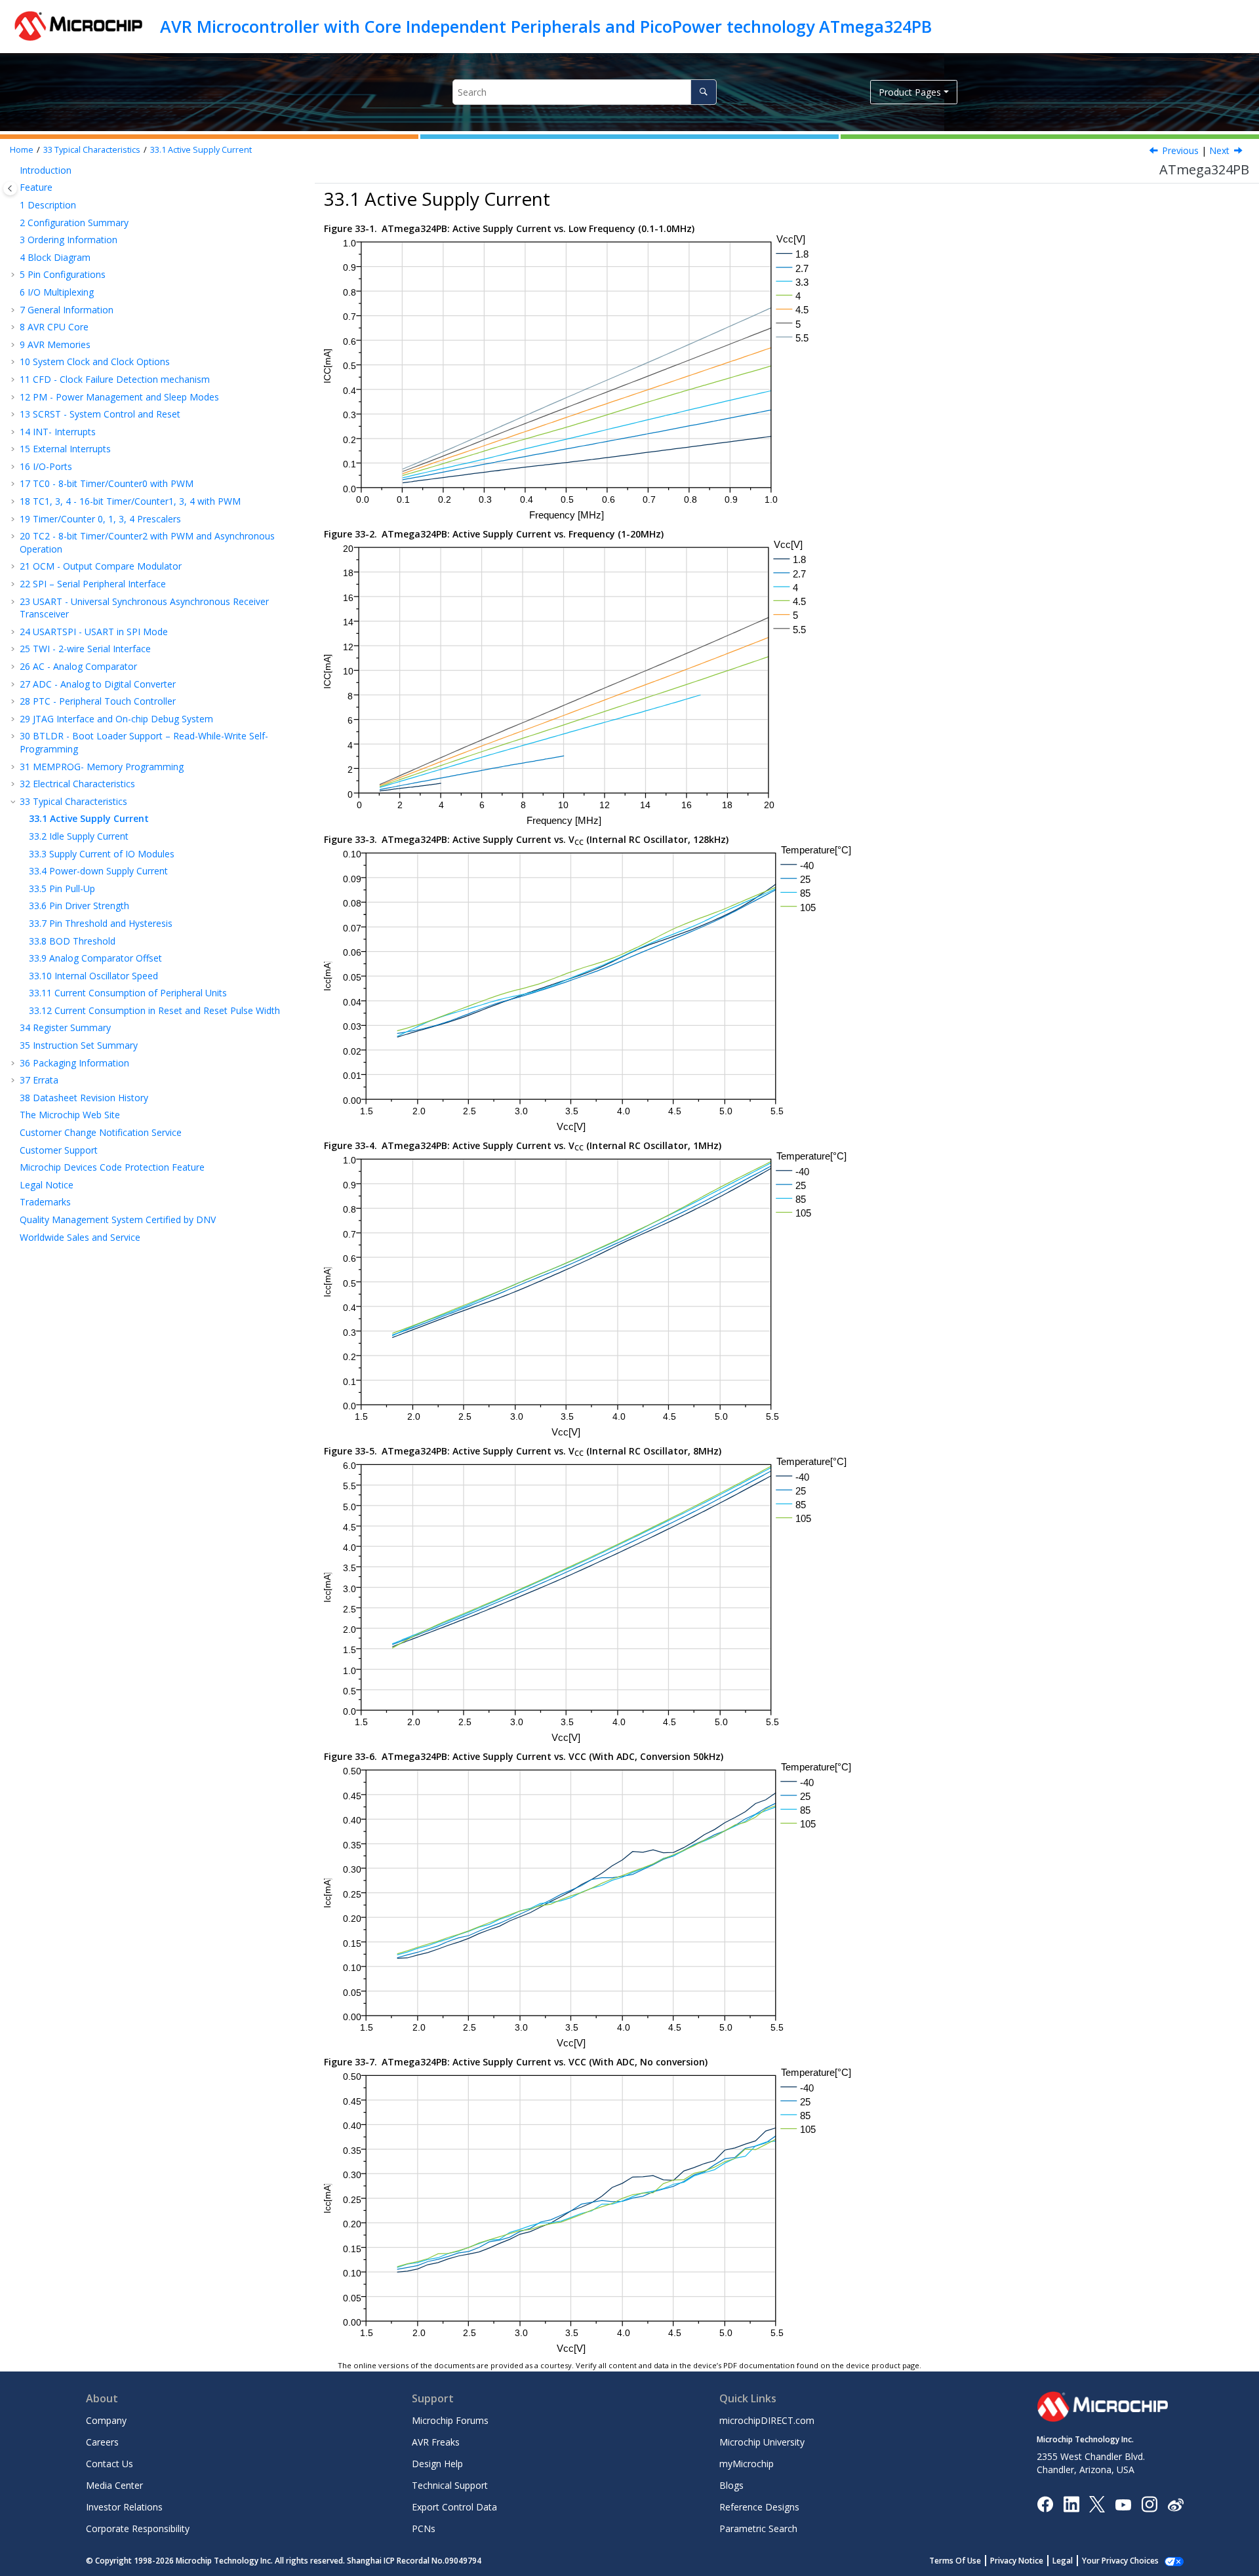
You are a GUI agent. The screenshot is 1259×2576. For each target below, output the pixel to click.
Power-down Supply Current (98, 871)
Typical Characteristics (92, 150)
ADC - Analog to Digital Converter (98, 684)
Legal (1063, 2561)
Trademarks (45, 1202)
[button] (14, 170)
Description (48, 205)
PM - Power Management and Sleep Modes (119, 397)
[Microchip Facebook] (1045, 2504)
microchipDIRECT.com (767, 2420)
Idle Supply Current (79, 836)
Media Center (114, 2485)
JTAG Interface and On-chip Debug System (116, 719)
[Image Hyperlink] (1123, 2504)
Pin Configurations (63, 274)
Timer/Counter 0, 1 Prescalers (100, 519)
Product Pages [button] (910, 92)
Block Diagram (55, 257)
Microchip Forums (450, 2420)
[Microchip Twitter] (1097, 2504)
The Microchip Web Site (70, 1115)
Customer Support (59, 1150)
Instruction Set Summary (79, 1045)
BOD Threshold (72, 941)
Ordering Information (69, 240)
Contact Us (110, 2464)
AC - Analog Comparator (78, 666)
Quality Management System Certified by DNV (118, 1220)
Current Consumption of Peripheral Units (128, 993)
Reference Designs (759, 2507)
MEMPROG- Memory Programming (102, 767)
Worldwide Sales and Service (80, 1237)
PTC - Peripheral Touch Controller (98, 701)
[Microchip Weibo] (1175, 2504)
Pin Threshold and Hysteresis (101, 923)
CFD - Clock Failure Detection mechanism (115, 379)
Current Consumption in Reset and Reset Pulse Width (154, 1010)
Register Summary (65, 1027)
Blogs (731, 2485)
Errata (39, 1080)
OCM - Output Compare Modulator (101, 566)
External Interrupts (65, 449)
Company (106, 2420)
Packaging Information (74, 1063)
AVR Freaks (436, 2442)
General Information (67, 310)
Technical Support (450, 2485)
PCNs (424, 2528)
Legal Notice (47, 1185)
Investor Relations (124, 2507)
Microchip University (762, 2442)
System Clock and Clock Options (95, 361)
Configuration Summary (74, 223)
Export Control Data (454, 2507)
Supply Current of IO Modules (102, 854)
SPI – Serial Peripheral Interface (93, 584)
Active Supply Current (201, 150)
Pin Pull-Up (62, 888)
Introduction (46, 170)
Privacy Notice (1017, 2561)
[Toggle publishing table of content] (10, 188)
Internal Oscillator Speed (93, 976)
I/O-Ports (46, 466)
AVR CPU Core (54, 327)
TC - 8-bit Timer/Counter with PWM (107, 483)
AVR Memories (55, 344)
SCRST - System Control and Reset (100, 414)
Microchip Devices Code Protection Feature (112, 1167)
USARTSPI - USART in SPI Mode (94, 632)
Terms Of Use (955, 2561)
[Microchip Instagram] (1149, 2504)
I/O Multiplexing (57, 292)
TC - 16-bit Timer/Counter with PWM (130, 501)
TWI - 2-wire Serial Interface (85, 649)
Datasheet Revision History (84, 1098)
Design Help (437, 2464)
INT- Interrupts (58, 432)
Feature (36, 187)
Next (1219, 150)
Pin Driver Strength (79, 906)
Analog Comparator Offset (95, 958)
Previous (1180, 150)
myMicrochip (747, 2464)
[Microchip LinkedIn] (1071, 2504)
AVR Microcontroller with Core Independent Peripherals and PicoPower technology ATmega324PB (546, 26)
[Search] (703, 92)
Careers (102, 2442)
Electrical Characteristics (77, 784)
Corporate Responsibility (138, 2528)
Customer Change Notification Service (101, 1132)
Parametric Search (758, 2528)
